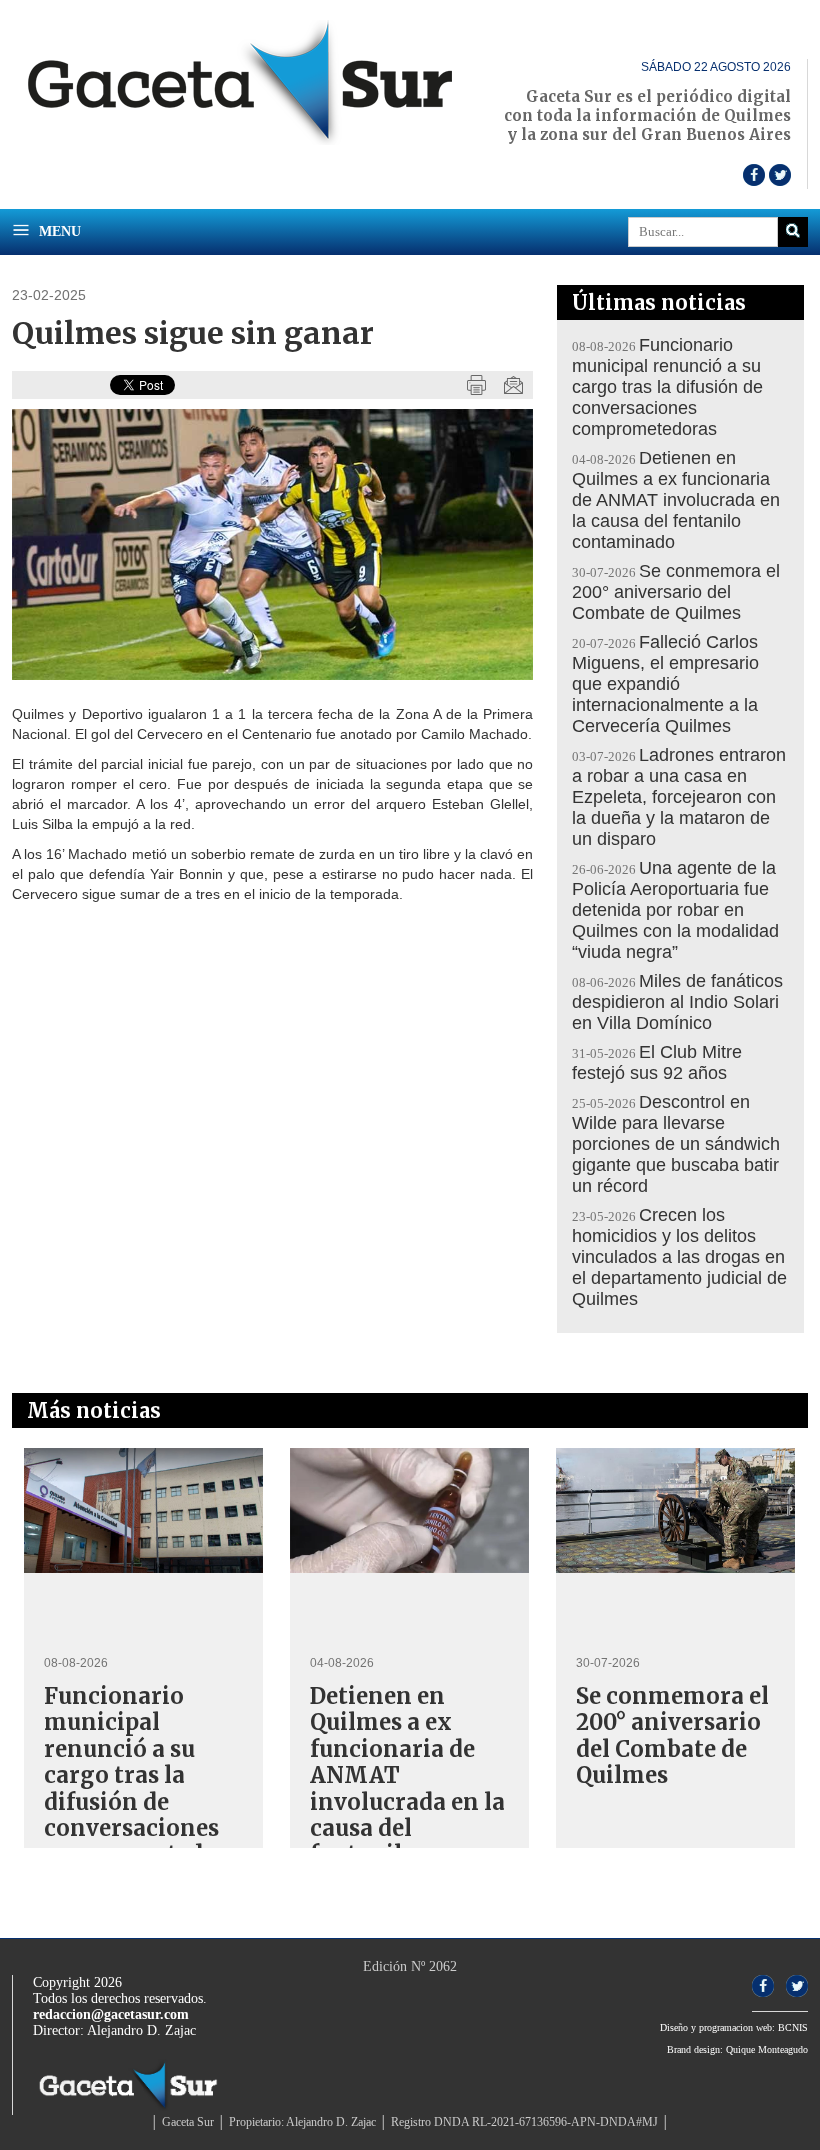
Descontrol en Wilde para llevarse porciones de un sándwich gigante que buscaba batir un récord (676, 1144)
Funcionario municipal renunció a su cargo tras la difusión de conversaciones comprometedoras (667, 387)
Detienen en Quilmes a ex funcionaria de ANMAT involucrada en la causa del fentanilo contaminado (676, 500)
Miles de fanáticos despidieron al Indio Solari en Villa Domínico (677, 1002)
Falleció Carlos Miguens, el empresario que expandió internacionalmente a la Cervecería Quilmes (665, 684)
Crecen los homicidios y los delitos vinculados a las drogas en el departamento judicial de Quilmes (679, 1257)
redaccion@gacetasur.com (111, 2014)
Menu (58, 231)
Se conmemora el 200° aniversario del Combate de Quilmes (676, 592)
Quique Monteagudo (767, 2049)
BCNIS (793, 2027)
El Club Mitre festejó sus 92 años (657, 1062)
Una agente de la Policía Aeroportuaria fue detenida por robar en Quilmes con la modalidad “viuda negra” (675, 910)
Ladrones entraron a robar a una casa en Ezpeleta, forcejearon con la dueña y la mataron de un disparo (679, 797)
